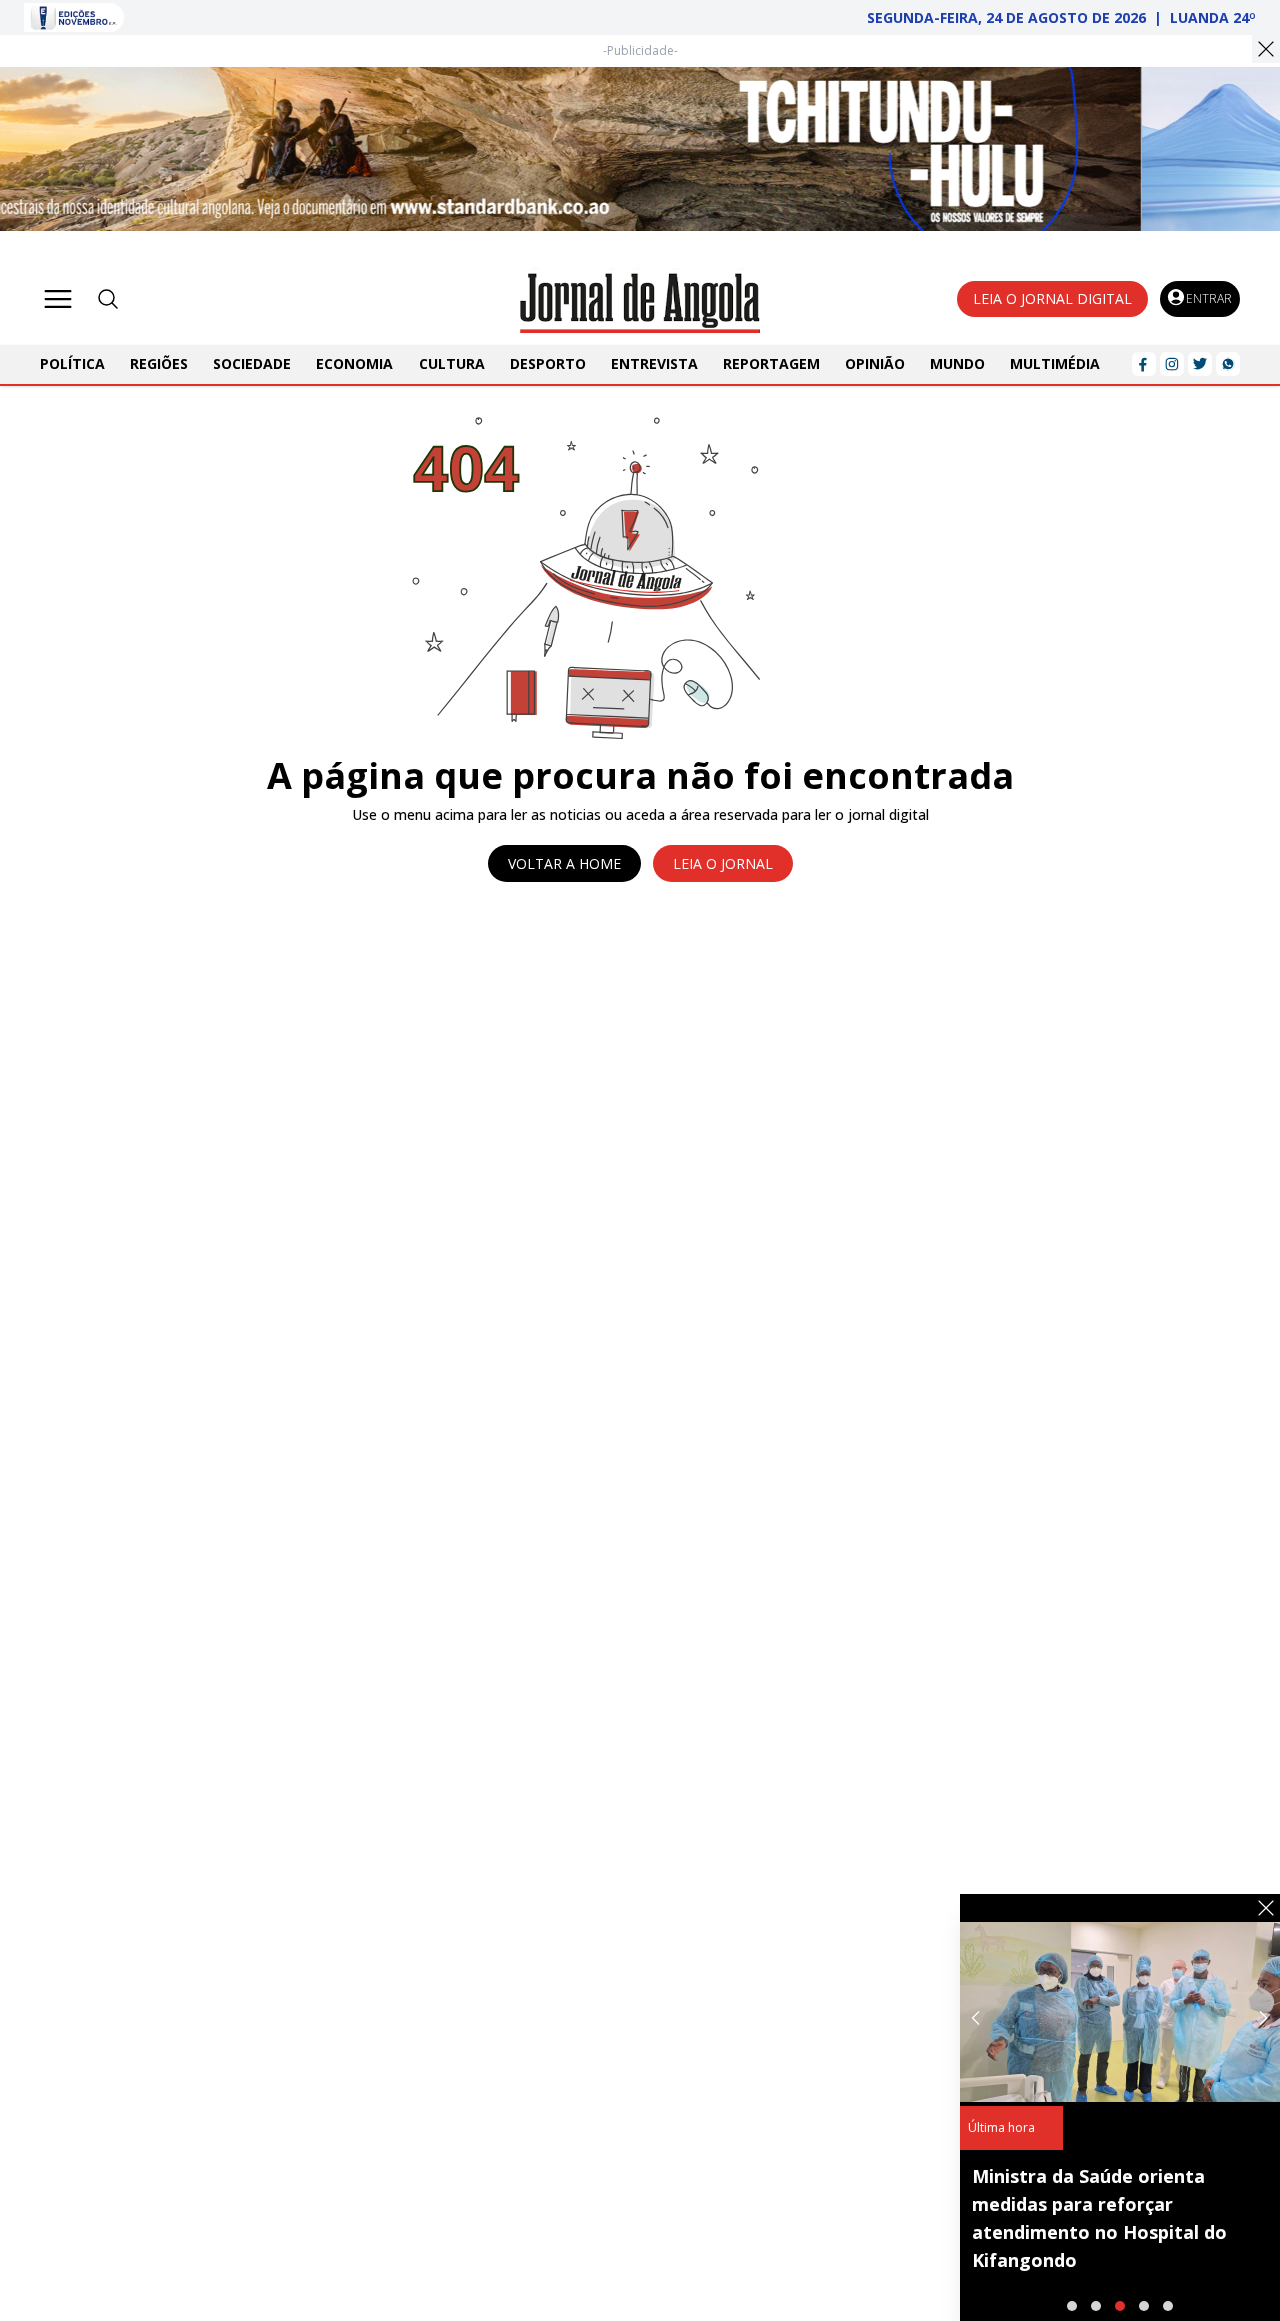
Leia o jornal (723, 863)
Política (72, 363)
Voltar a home (564, 863)
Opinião (875, 363)
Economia (354, 363)
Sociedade (252, 363)
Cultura (452, 363)
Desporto (548, 363)
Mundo (957, 363)
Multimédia (1055, 363)
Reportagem (771, 363)
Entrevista (654, 363)
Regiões (159, 363)
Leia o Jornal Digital (1052, 298)
